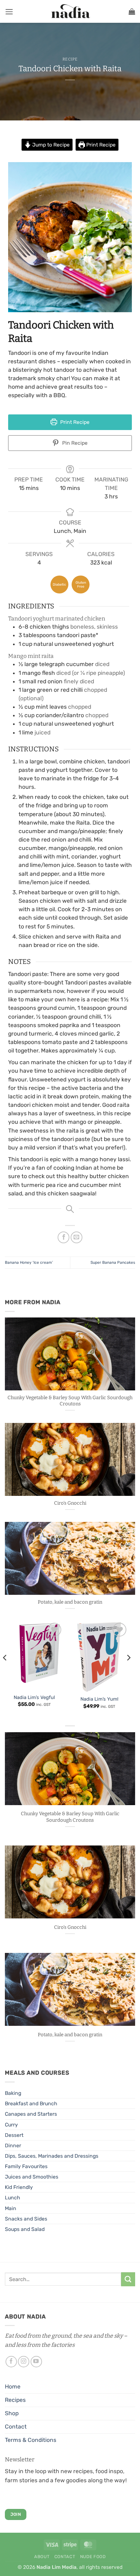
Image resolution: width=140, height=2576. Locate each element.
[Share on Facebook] (63, 1237)
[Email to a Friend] (77, 1237)
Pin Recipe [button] (74, 443)
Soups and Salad (25, 2229)
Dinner (13, 2145)
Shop (12, 2413)
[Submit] (128, 2279)
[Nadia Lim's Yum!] (99, 1656)
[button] (9, 12)
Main (11, 2208)
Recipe (70, 59)
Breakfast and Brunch (31, 2103)
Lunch (13, 2198)
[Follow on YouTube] (36, 2362)
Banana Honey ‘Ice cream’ (29, 1262)
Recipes (15, 2400)
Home (13, 2387)
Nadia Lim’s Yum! (99, 1699)
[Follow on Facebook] (11, 2362)
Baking (13, 2093)
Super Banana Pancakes (113, 1262)
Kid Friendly (19, 2187)
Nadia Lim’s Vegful (34, 1697)
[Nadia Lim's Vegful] (34, 1656)
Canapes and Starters (31, 2114)
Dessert (14, 2135)
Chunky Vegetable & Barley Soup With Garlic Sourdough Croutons (70, 1401)
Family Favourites (26, 2166)
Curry (11, 2125)
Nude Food (93, 2557)
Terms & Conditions (31, 2440)
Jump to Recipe (50, 145)
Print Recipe (100, 145)
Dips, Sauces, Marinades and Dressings (52, 2156)
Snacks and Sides (26, 2219)
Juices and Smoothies (32, 2177)
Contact (16, 2427)
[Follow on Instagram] (24, 2362)
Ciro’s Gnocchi (70, 1503)
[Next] (128, 1671)
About (42, 2557)
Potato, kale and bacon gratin (70, 1602)
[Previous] (5, 1671)
